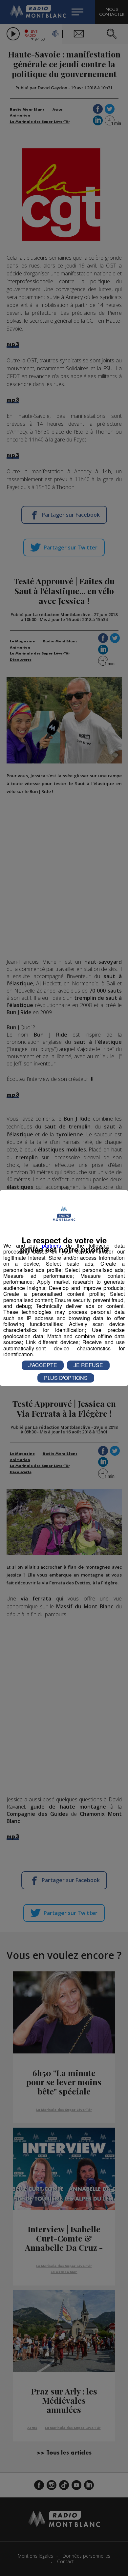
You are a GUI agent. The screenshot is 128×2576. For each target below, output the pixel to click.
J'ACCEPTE (43, 1365)
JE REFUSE (88, 1365)
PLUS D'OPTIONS (66, 1378)
